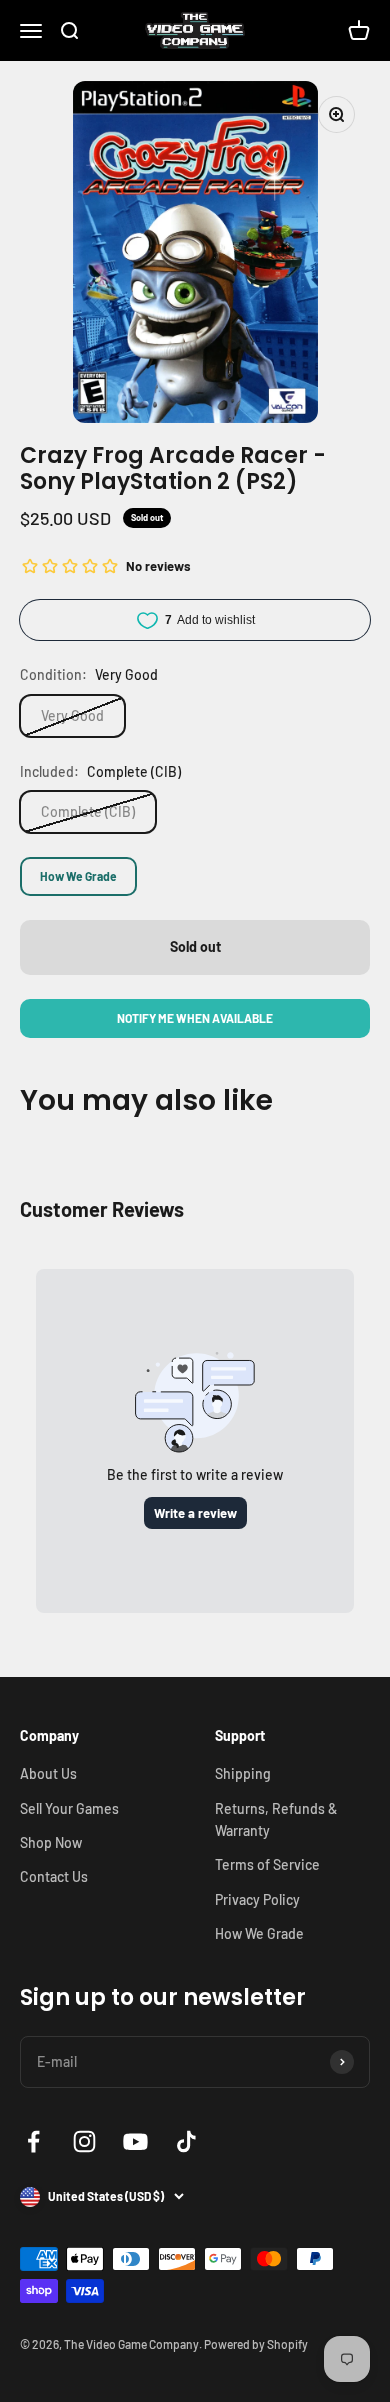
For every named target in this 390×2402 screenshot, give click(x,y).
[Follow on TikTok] (186, 2141)
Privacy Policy (257, 1899)
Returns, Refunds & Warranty (276, 1819)
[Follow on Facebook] (33, 2141)
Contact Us (54, 1876)
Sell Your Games (69, 1808)
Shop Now (51, 1842)
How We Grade (78, 876)
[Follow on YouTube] (135, 2141)
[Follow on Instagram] (84, 2141)
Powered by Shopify (256, 2344)
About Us (48, 1773)
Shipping (243, 1773)
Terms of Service (267, 1864)
